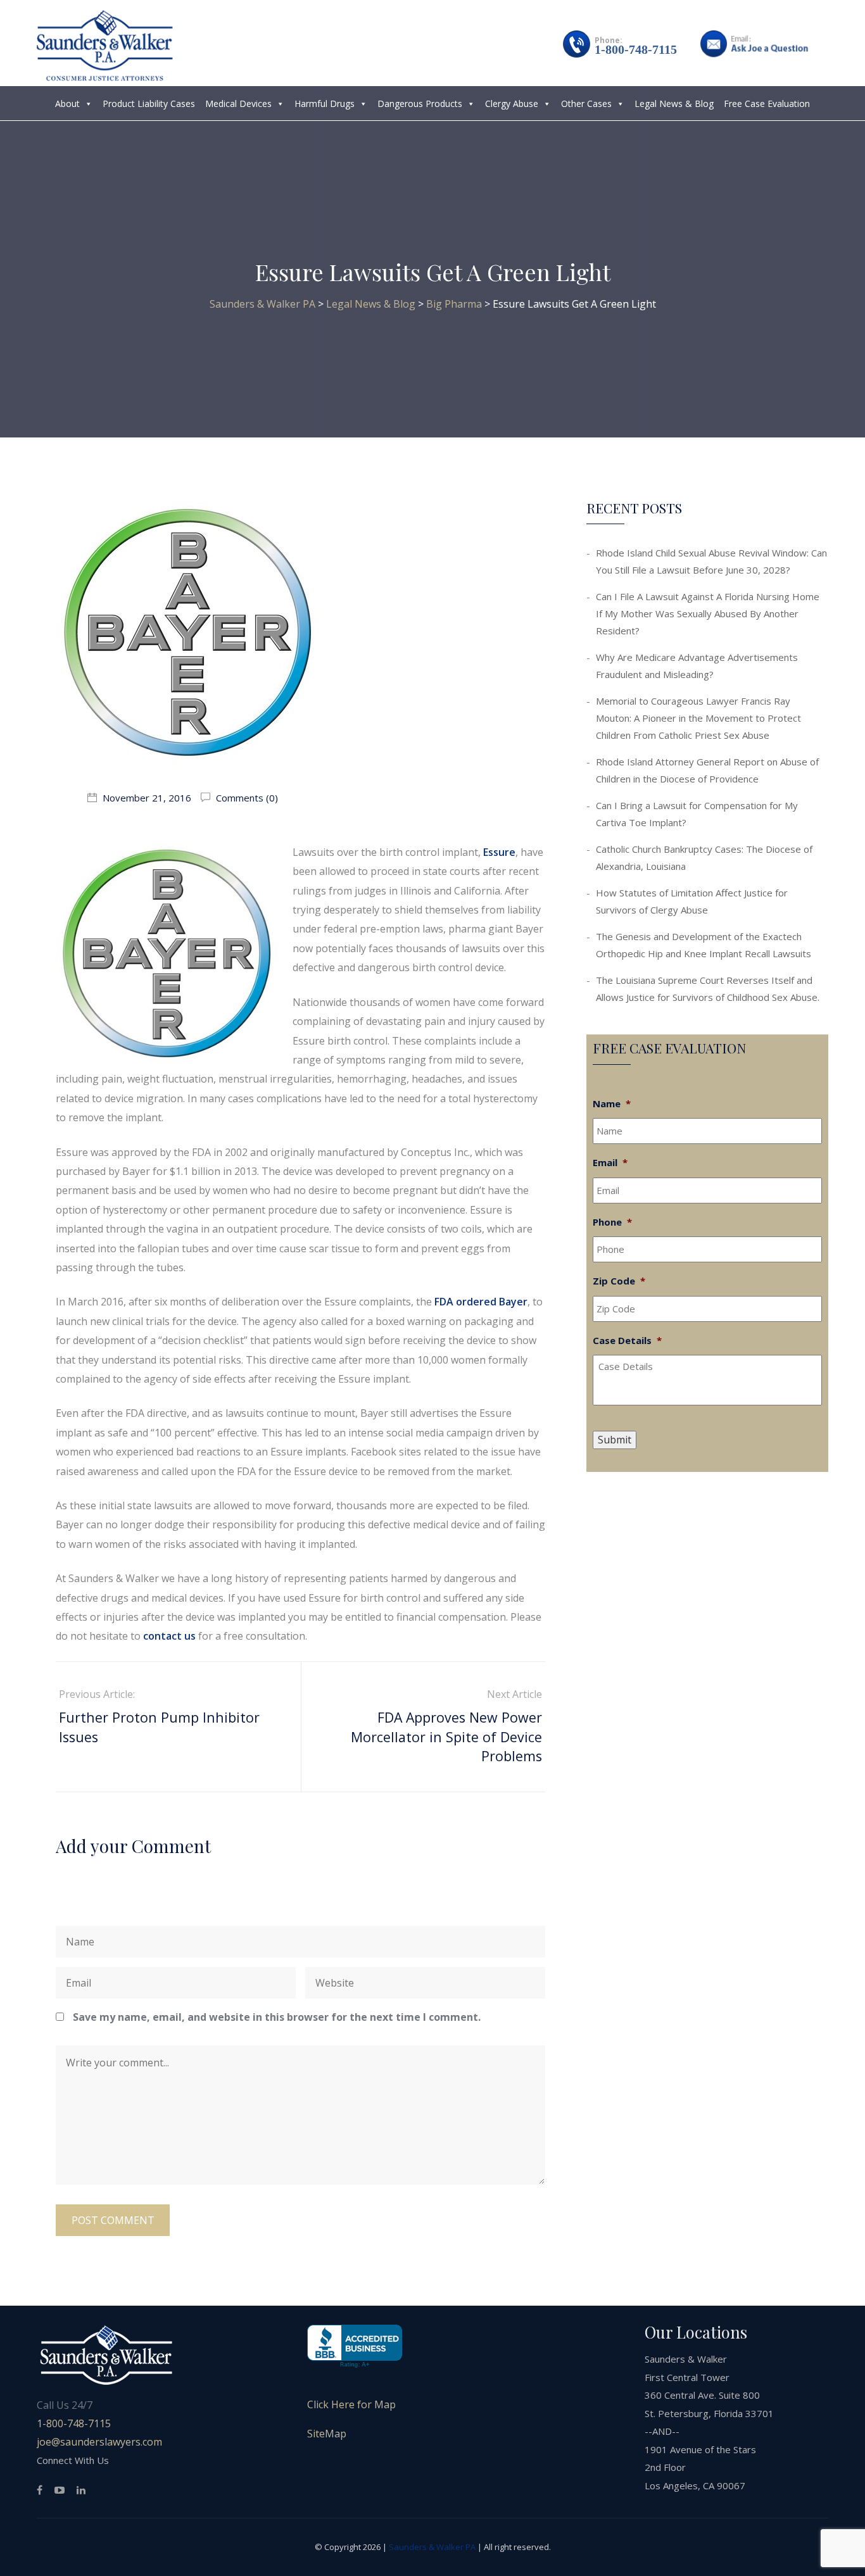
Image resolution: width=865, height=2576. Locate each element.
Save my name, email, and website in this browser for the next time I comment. (277, 2017)
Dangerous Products (420, 104)
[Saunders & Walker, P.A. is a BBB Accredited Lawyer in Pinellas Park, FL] (355, 2347)
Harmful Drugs (325, 104)
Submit (615, 1440)
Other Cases (586, 104)
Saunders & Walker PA (432, 2547)
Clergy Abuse (512, 104)
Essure (499, 852)
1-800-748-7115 (636, 49)
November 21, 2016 (147, 798)
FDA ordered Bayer (481, 1302)
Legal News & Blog (674, 104)
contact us (169, 1636)
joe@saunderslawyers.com (99, 2442)
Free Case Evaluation (767, 104)
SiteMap (327, 2434)
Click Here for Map (351, 2404)
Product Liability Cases (149, 104)
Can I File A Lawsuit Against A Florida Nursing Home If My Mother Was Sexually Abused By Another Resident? (708, 613)
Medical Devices (238, 104)
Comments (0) (246, 798)
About (67, 104)
